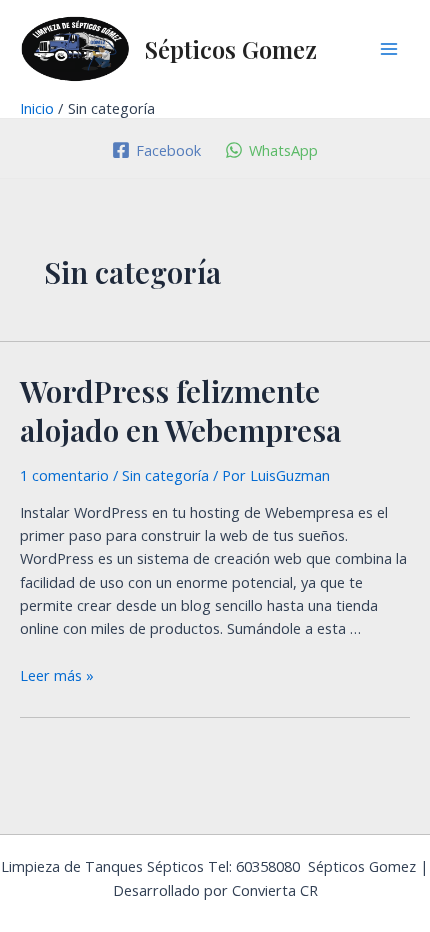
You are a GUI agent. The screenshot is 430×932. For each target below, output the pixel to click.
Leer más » (57, 675)
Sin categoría (165, 475)
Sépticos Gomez (231, 49)
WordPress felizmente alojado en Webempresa (180, 410)
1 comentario (64, 475)
